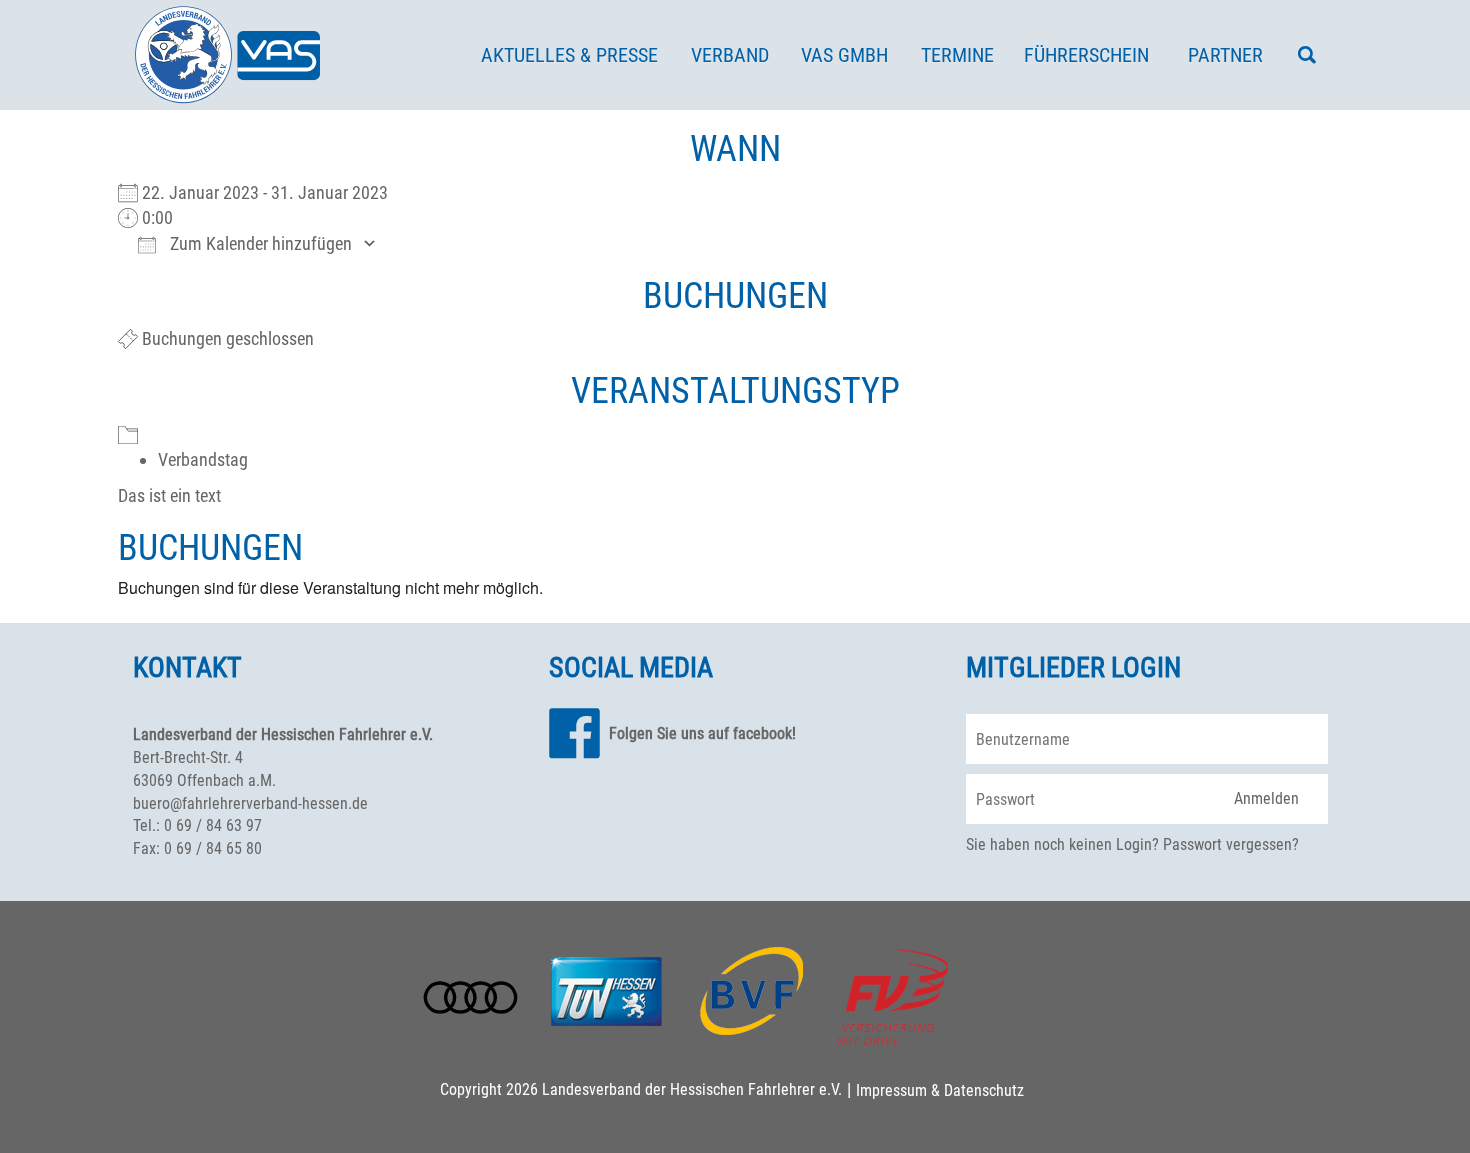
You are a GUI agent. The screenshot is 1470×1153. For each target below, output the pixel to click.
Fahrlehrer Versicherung (893, 997)
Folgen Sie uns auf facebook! (702, 733)
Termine (957, 55)
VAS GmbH (844, 55)
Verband (730, 55)
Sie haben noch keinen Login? (1062, 844)
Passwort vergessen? (1231, 844)
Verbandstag (203, 459)
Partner (1225, 55)
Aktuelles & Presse (569, 55)
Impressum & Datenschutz (940, 1090)
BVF (752, 991)
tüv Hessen (606, 989)
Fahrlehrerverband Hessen (228, 55)
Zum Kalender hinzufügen (259, 243)
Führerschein (1086, 55)
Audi (470, 998)
